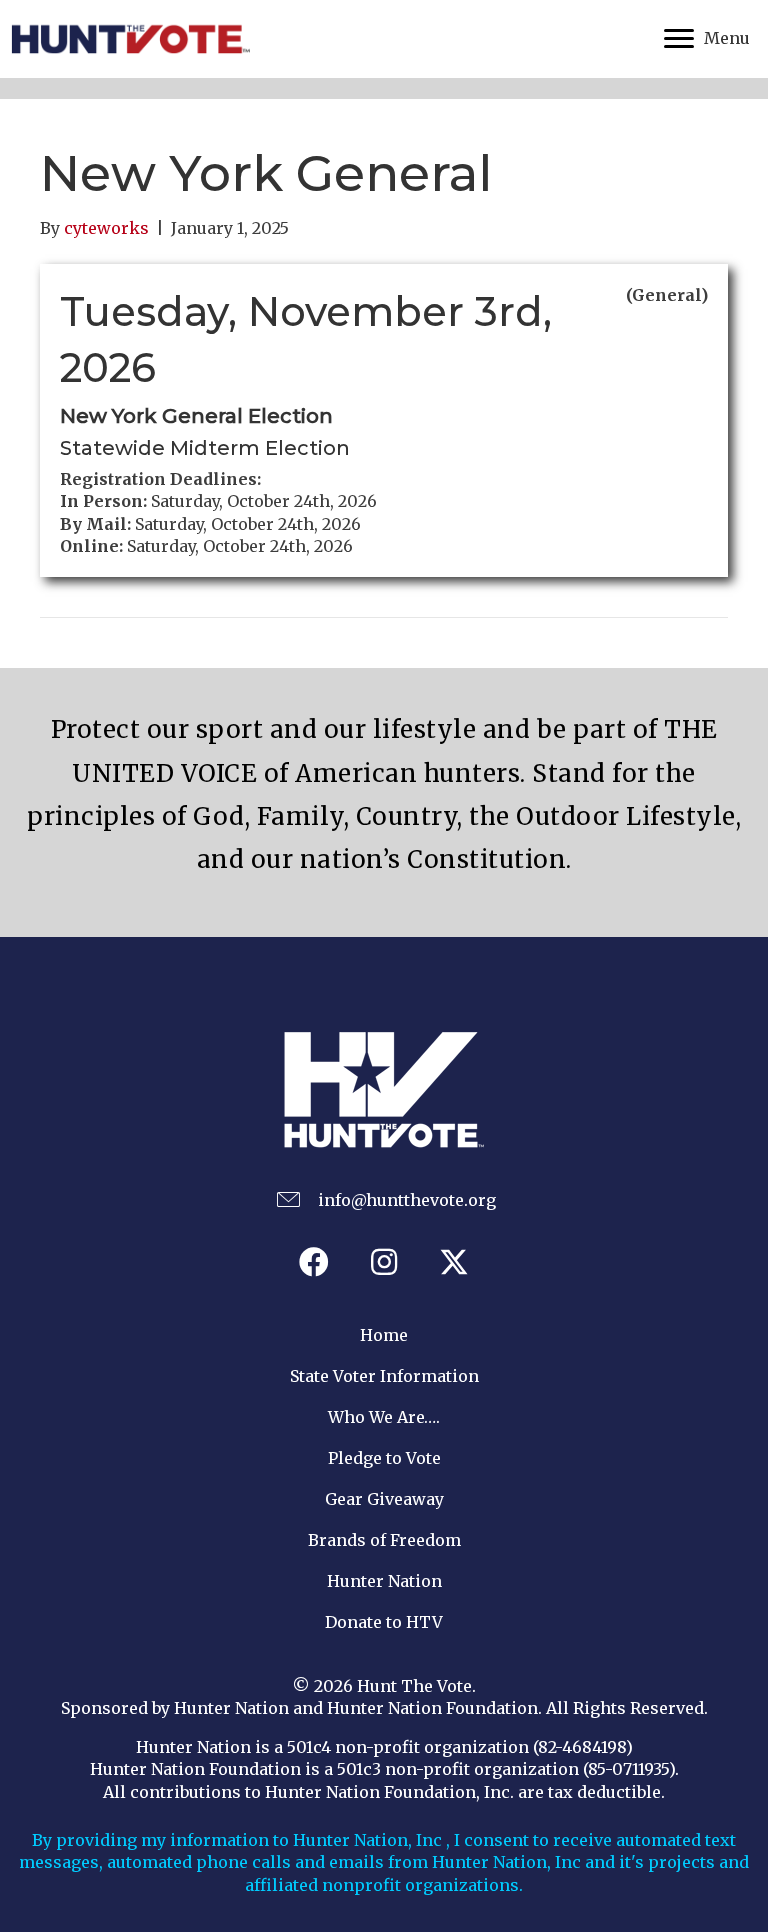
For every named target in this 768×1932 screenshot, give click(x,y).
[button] (314, 1262)
